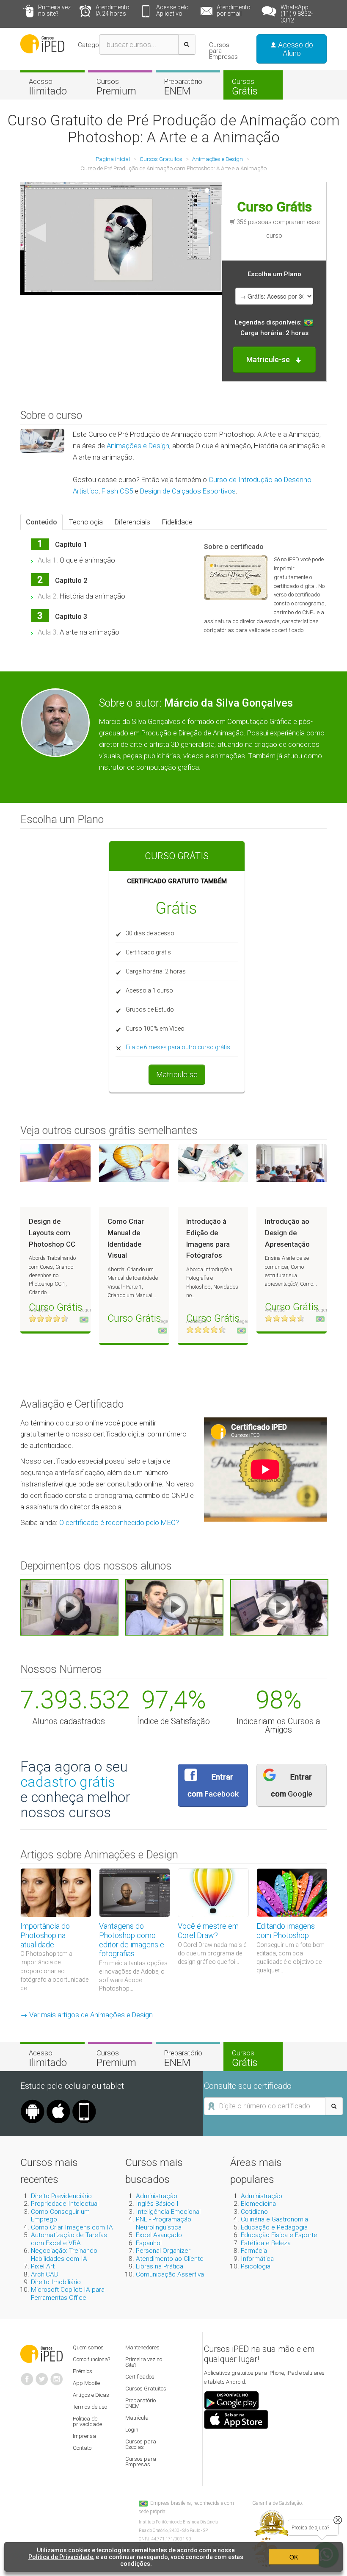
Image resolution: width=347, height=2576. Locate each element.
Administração (157, 2196)
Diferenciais (132, 522)
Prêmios (83, 2371)
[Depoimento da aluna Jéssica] (279, 1607)
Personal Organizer (163, 2251)
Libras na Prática (160, 2266)
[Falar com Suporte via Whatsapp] (338, 2520)
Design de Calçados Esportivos (188, 491)
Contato (82, 2448)
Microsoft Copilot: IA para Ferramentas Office (68, 2293)
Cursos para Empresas (223, 51)
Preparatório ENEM (140, 2403)
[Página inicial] (42, 43)
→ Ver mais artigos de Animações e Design (87, 2015)
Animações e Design (138, 446)
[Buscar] (187, 44)
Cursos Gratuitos (146, 2389)
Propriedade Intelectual (65, 2204)
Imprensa (84, 2436)
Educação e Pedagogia (274, 2227)
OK (294, 2557)
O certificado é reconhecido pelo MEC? (119, 1522)
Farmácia (254, 2251)
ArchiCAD (45, 2274)
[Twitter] (42, 2376)
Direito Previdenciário (61, 2196)
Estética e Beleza (266, 2243)
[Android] (33, 2103)
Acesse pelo (172, 10)
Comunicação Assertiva (170, 2274)
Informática (257, 2259)
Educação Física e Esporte (279, 2235)
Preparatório (183, 87)
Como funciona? (91, 2359)
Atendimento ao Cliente (170, 2259)
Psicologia (256, 2266)
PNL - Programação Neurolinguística (164, 2223)
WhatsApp (297, 14)
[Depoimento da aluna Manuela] (69, 1607)
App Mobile (86, 2383)
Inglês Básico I (157, 2204)
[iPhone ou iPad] (58, 2103)
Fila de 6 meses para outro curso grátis (178, 1047)
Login (132, 2430)
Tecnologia (86, 522)
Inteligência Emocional (168, 2212)
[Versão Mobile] (84, 2103)
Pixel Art (43, 2266)
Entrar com (213, 1785)
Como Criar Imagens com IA (72, 2227)
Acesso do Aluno (295, 49)
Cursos (116, 87)
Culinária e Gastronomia (274, 2219)
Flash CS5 (117, 491)
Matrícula (137, 2418)
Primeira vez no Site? (144, 2362)
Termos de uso (90, 2407)
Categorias (94, 45)
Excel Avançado (159, 2235)
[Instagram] (57, 2376)
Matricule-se (177, 1074)
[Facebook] (27, 2376)
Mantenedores (142, 2347)
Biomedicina (258, 2204)
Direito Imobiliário (56, 2282)
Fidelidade (177, 522)
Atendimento (113, 10)
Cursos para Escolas (141, 2444)
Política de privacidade (87, 2421)
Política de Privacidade (61, 2557)
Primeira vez (54, 10)
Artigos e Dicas (91, 2395)
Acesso (48, 87)
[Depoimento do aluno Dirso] (174, 1607)
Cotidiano (254, 2212)
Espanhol (149, 2243)
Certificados (140, 2377)
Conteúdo (41, 522)
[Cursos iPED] (41, 2353)
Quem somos (88, 2347)
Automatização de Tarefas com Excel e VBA (69, 2239)
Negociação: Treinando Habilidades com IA (64, 2254)
